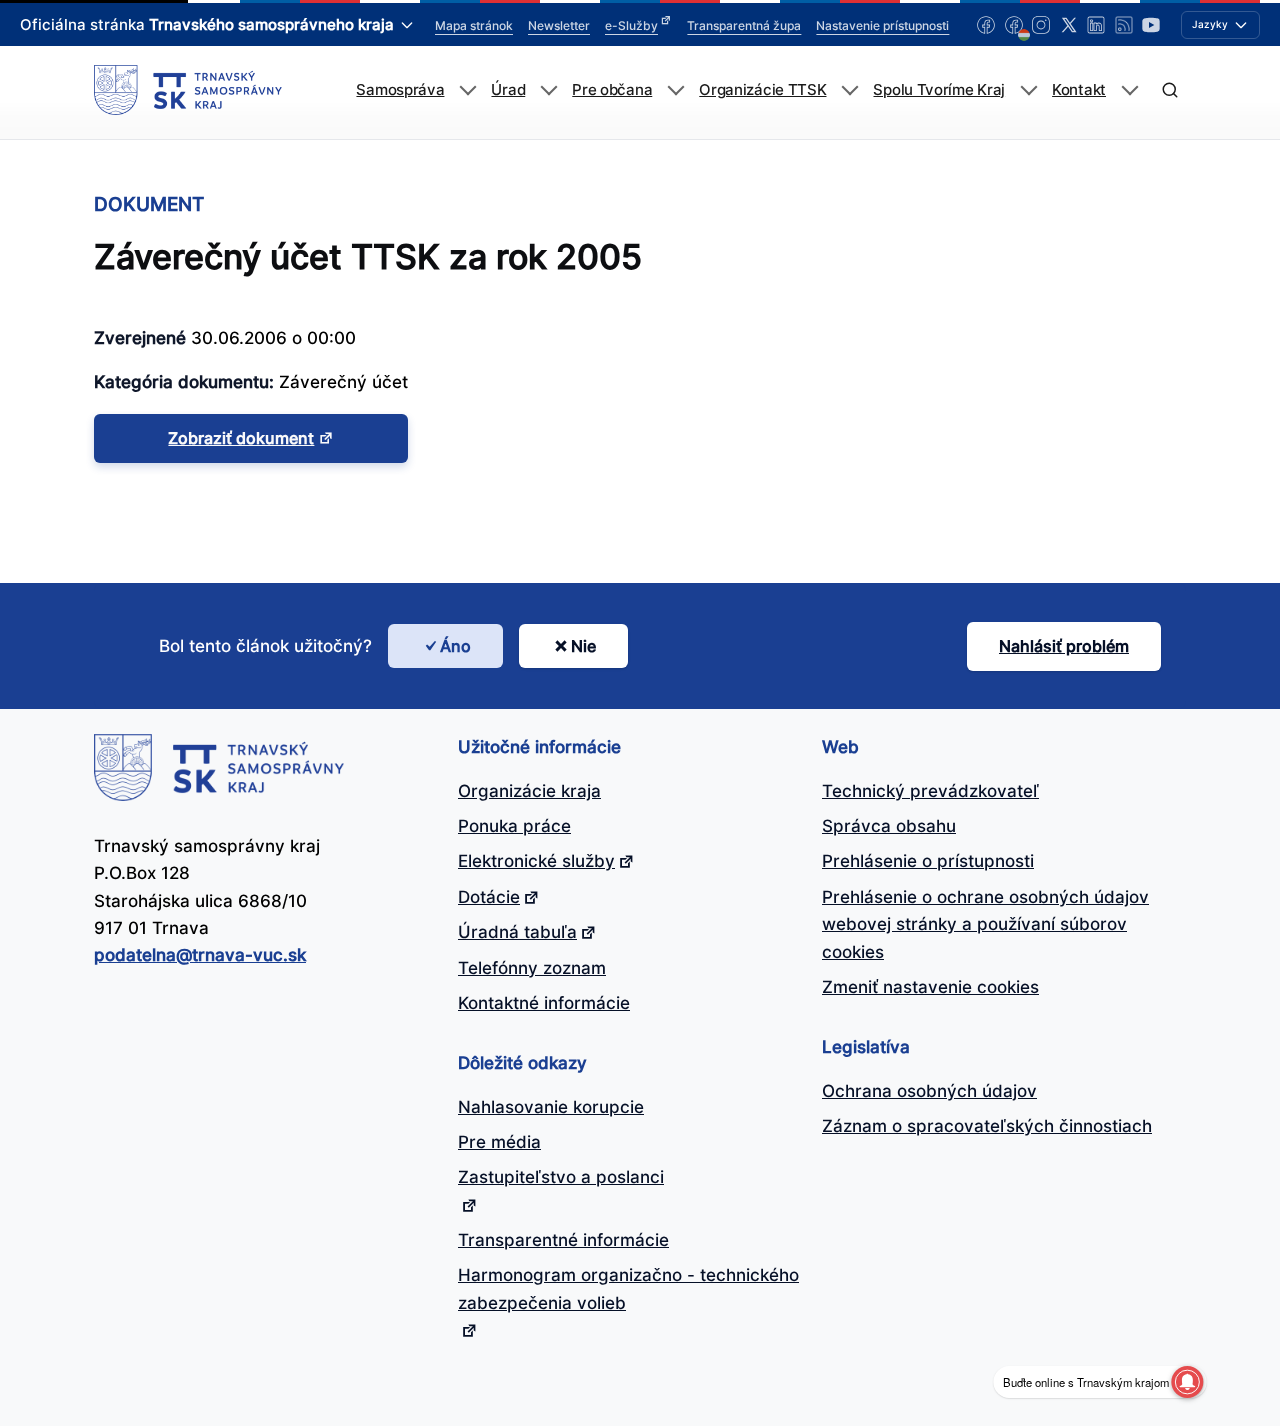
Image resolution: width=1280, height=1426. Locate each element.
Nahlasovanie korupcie (551, 1107)
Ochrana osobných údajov (929, 1091)
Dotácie (489, 897)
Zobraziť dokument (241, 438)
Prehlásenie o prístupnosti (928, 861)
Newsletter (559, 25)
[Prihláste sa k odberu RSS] (1124, 25)
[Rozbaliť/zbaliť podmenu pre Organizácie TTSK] (849, 90)
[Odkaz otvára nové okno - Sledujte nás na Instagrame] (1041, 25)
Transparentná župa (744, 25)
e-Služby (631, 25)
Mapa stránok (474, 25)
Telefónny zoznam (532, 968)
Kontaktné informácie (544, 1003)
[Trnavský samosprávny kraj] (188, 90)
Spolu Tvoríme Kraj (939, 90)
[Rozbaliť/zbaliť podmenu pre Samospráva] (467, 90)
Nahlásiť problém (1064, 646)
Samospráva (400, 90)
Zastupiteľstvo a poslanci (561, 1177)
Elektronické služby (536, 861)
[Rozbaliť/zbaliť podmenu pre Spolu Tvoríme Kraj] (1028, 90)
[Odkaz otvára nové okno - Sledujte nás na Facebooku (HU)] (1014, 25)
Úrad (508, 90)
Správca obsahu (889, 826)
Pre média (499, 1142)
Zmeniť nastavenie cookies (930, 987)
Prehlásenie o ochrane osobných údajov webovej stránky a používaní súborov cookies (985, 924)
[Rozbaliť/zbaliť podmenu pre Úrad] (548, 90)
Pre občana (612, 90)
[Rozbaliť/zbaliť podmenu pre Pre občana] (675, 90)
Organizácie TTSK (762, 90)
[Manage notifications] (1187, 1382)
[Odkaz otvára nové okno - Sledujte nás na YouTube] (1151, 25)
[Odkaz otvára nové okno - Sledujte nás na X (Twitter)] (1069, 25)
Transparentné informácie (563, 1240)
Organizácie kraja (529, 791)
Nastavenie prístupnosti (882, 25)
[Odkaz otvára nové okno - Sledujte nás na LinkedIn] (1096, 25)
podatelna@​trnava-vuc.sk (200, 955)
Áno (455, 646)
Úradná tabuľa (517, 932)
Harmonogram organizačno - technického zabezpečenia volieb (628, 1288)
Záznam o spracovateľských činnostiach (987, 1126)
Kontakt (1079, 90)
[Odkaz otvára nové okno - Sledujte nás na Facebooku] (986, 25)
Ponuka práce (514, 826)
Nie (583, 646)
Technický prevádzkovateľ (930, 791)
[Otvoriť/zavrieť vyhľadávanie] (1169, 90)
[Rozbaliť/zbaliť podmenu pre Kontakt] (1129, 90)
